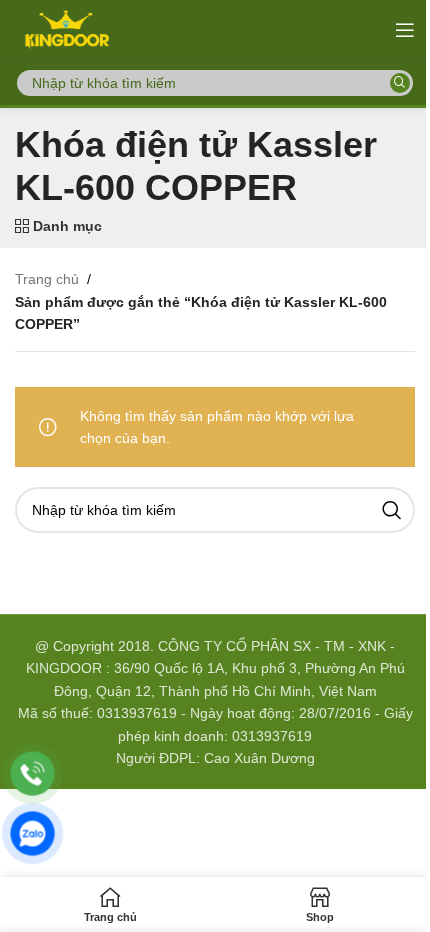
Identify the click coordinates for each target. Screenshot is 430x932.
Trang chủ (47, 279)
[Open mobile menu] (405, 30)
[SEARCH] (400, 83)
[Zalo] (32, 833)
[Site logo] (65, 29)
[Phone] (32, 773)
